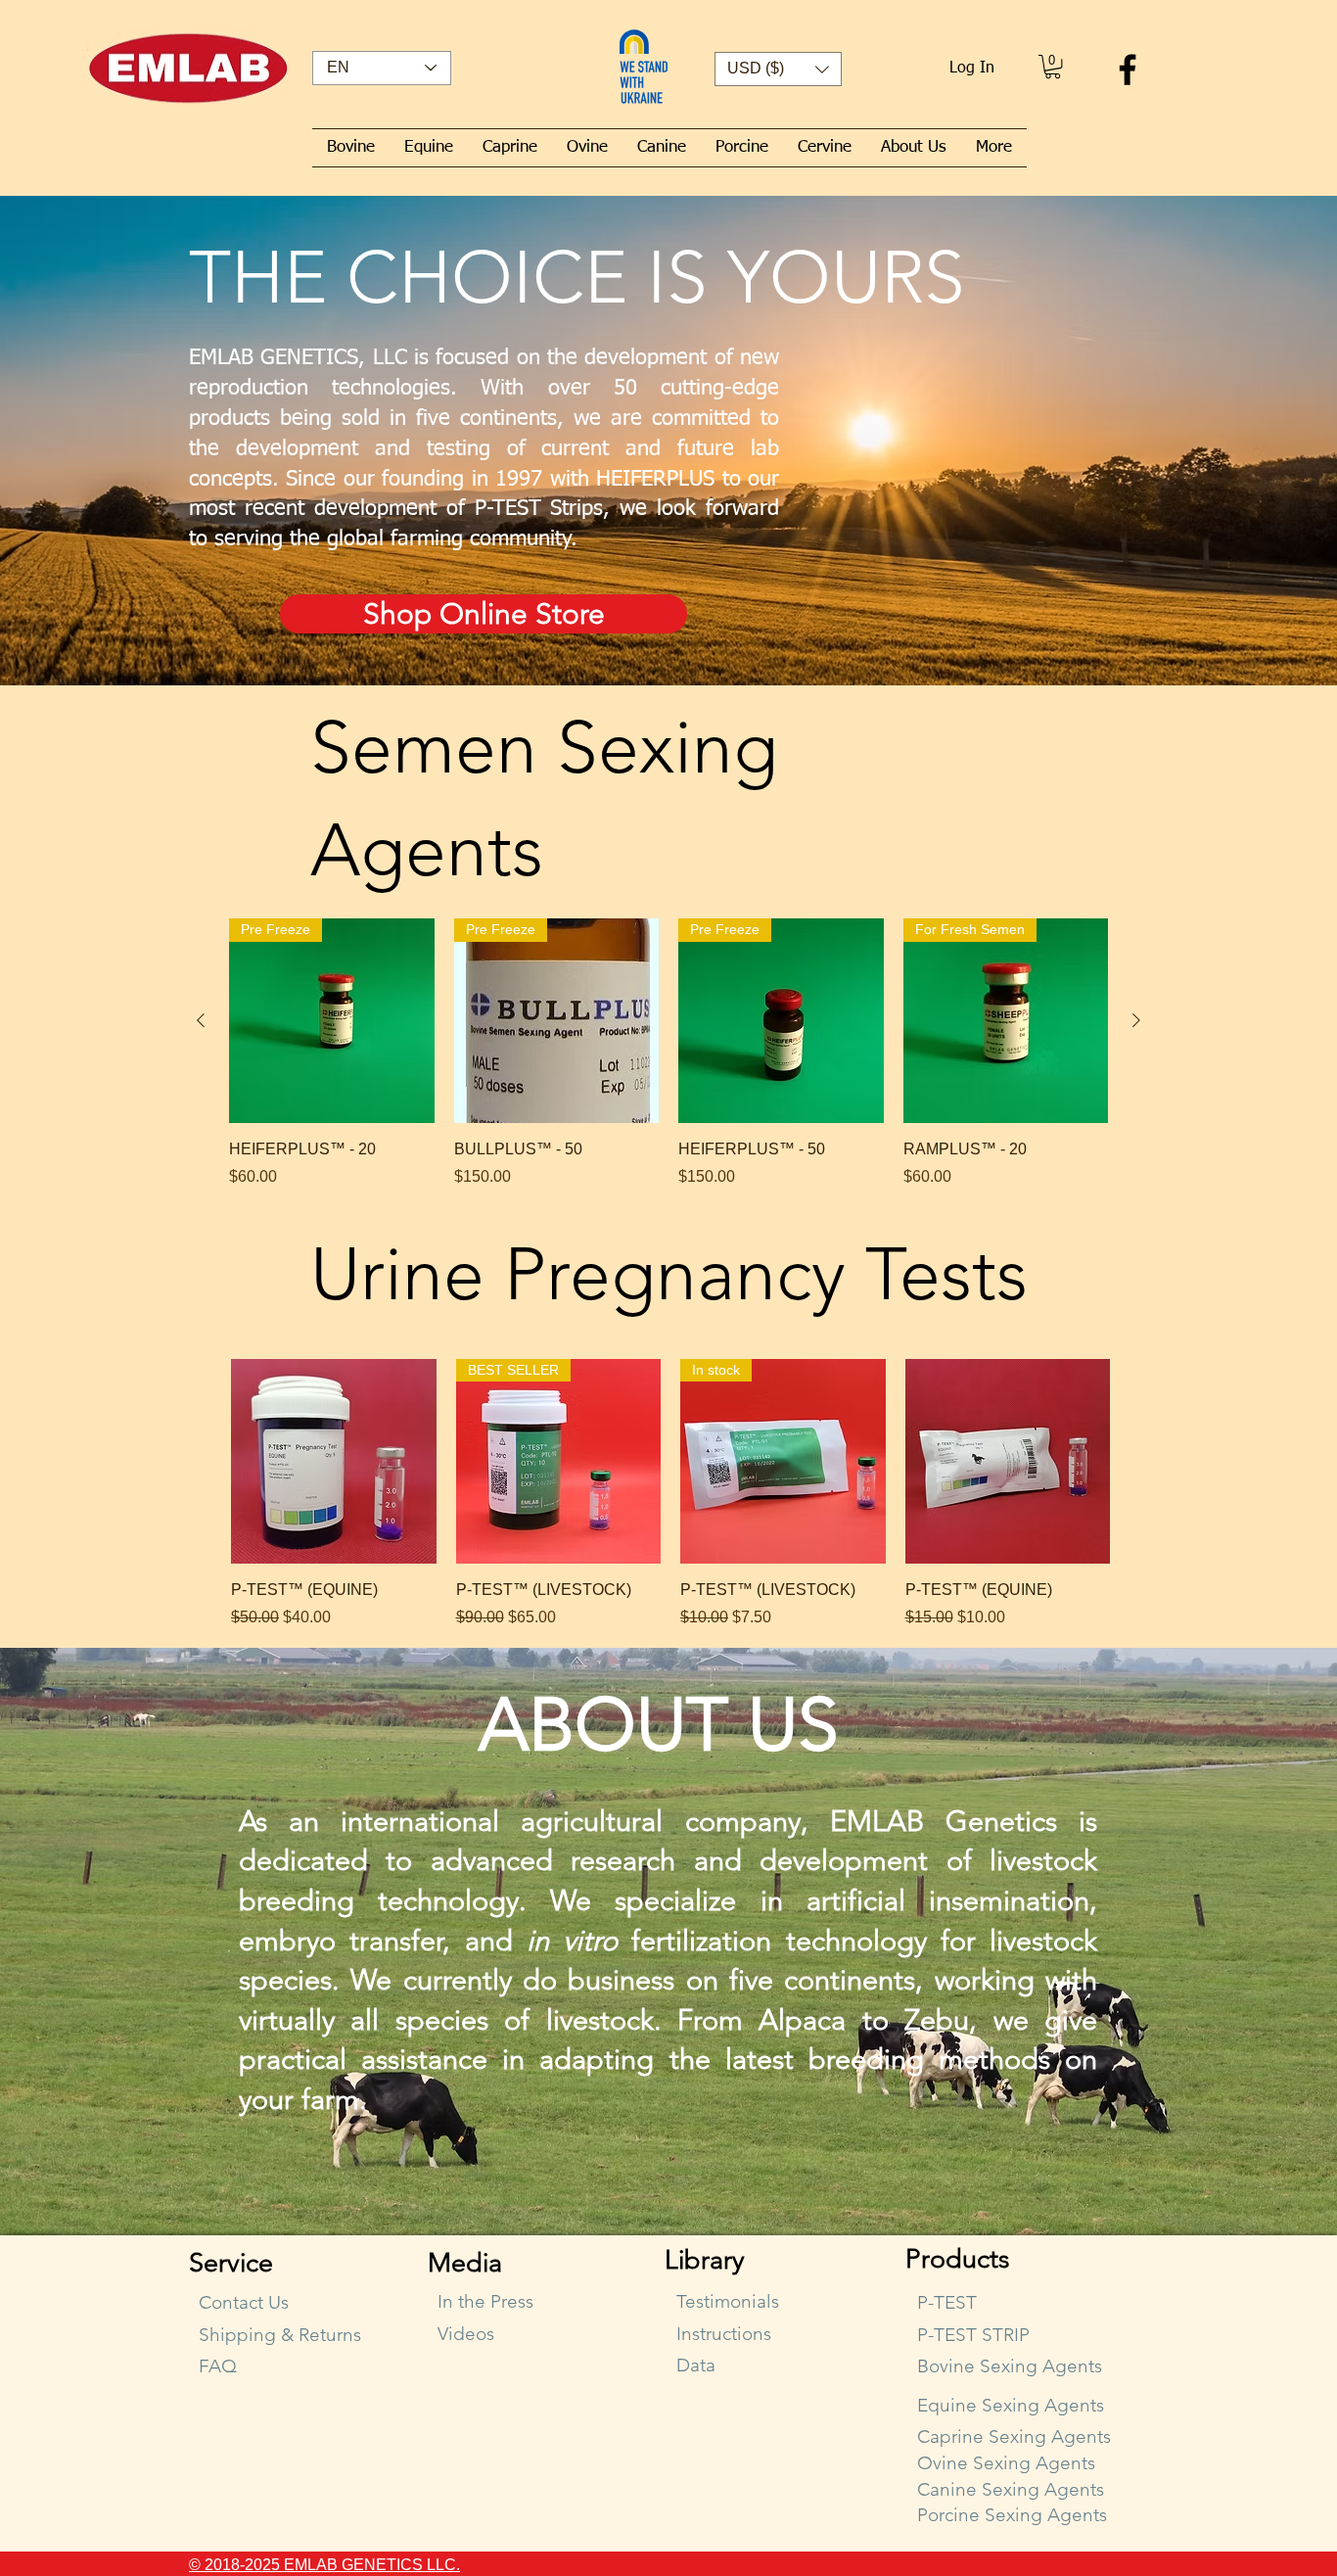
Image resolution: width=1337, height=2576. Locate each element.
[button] (778, 69)
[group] (668, 1054)
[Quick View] (334, 1462)
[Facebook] (1128, 70)
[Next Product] (1136, 1020)
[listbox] (778, 69)
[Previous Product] (201, 1020)
